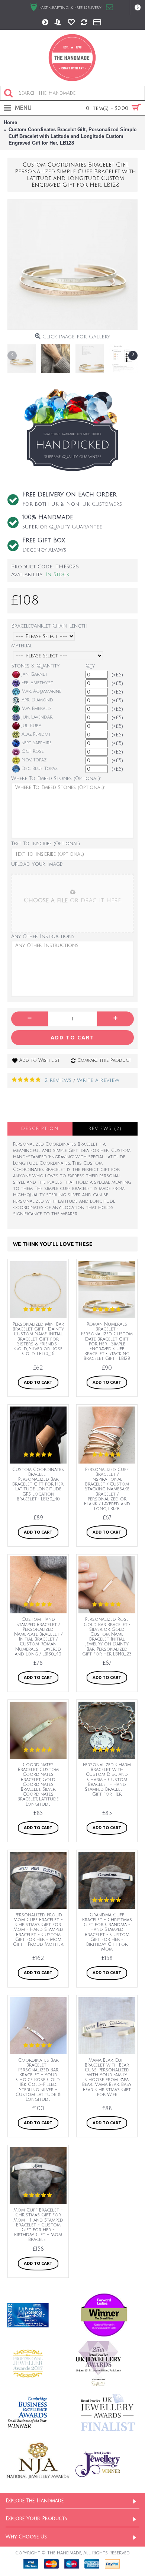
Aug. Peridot (36, 734)
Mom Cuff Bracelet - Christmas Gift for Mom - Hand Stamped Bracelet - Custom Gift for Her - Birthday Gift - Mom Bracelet (38, 2225)
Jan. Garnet (35, 674)
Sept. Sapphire (37, 743)
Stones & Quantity (36, 666)
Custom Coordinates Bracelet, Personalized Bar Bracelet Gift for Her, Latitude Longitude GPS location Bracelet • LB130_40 (38, 1484)
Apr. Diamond (37, 700)
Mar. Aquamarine (41, 692)
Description (40, 1129)
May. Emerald (36, 709)
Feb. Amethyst (37, 683)
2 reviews (58, 1080)
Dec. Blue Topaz (40, 769)
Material (22, 646)
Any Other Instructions (43, 937)
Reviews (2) (105, 1129)
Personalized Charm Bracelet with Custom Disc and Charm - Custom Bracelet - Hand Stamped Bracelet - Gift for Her (107, 1780)
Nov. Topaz (34, 760)
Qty (90, 666)
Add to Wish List (40, 1060)
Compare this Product (104, 1060)
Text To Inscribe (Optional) (46, 844)
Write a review (98, 1080)
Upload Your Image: (37, 864)
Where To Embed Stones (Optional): (56, 779)
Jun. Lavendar (37, 717)
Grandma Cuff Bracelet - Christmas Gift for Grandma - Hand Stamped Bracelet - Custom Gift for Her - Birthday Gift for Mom (107, 1932)
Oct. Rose (33, 752)
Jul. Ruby (31, 726)
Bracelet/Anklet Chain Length (49, 626)
